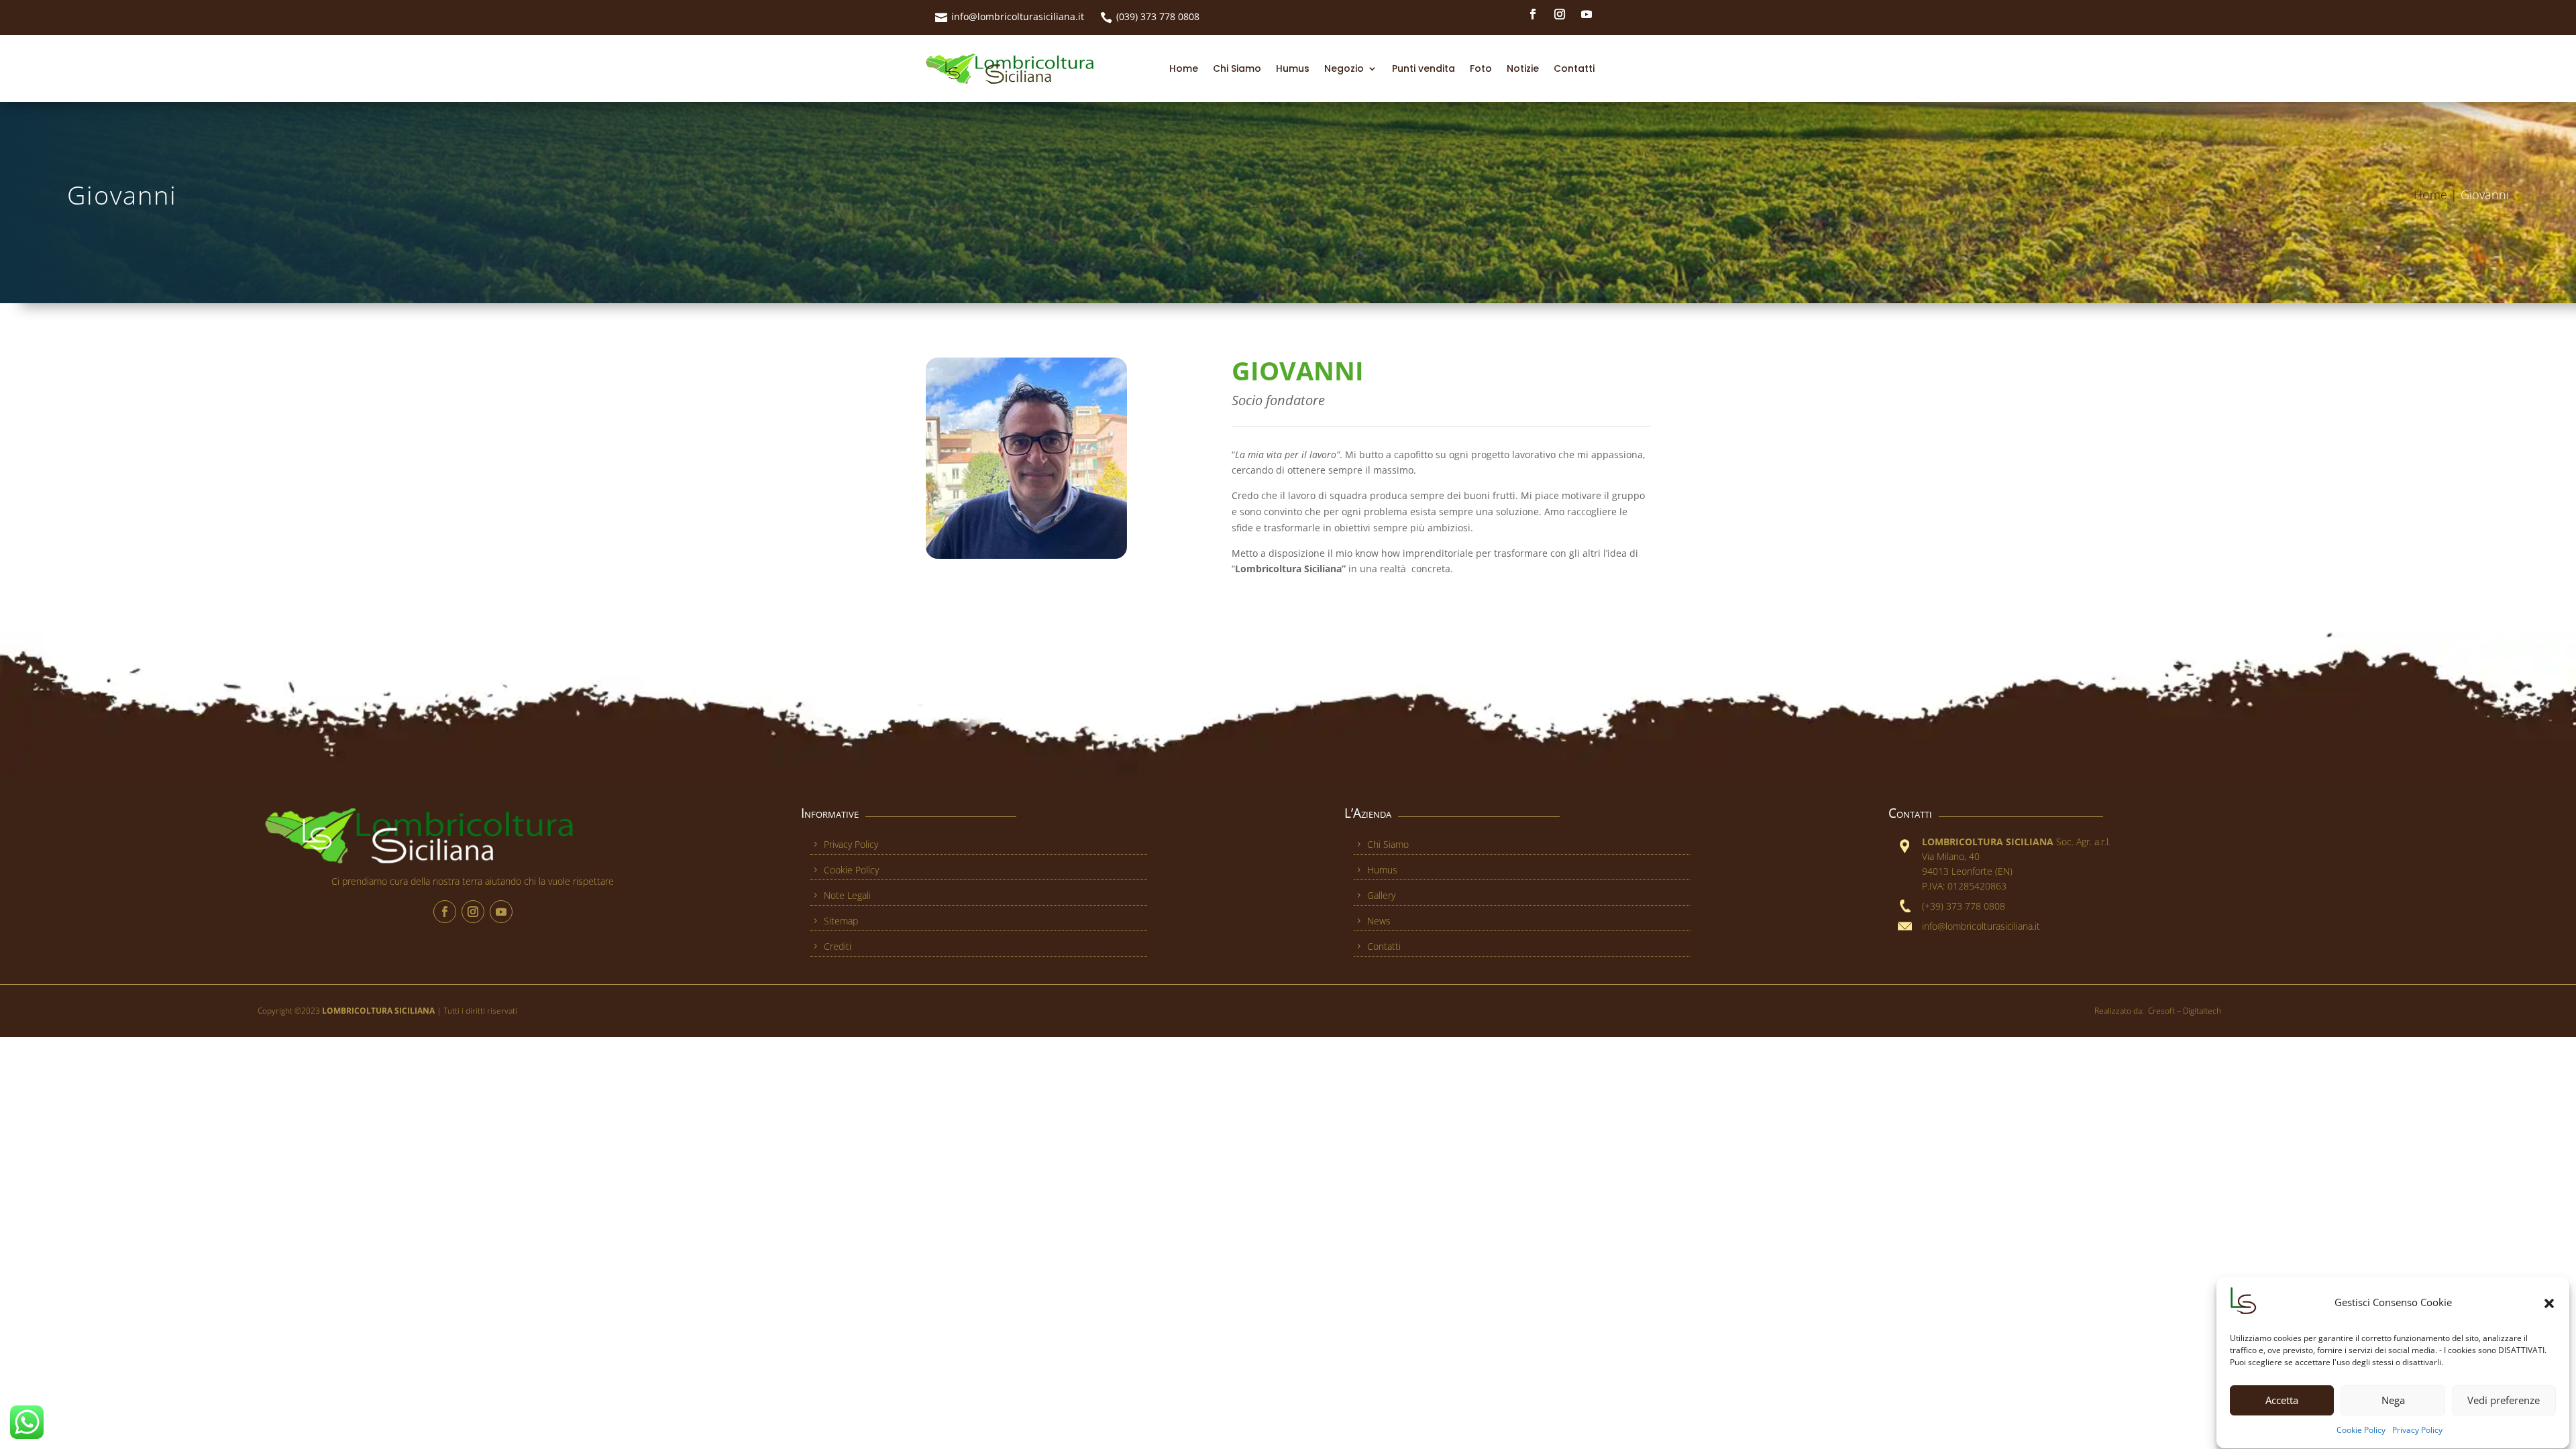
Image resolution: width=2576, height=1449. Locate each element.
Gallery (1381, 895)
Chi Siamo (1237, 68)
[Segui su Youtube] (1587, 14)
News (1379, 921)
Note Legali (847, 895)
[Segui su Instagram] (1560, 14)
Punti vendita (1424, 68)
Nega (2393, 1401)
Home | (2437, 195)
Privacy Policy (2417, 1431)
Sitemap (841, 921)
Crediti (838, 946)
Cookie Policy (2361, 1431)
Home (1184, 68)
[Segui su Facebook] (1533, 14)
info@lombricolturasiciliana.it (1018, 16)
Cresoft (2161, 1011)
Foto (1481, 68)
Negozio (1344, 68)
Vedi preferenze (2504, 1401)
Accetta (2282, 1401)
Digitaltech (2202, 1011)
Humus (1293, 68)
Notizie (1523, 68)
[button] (2549, 1303)
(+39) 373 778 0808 (1964, 906)
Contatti (1574, 68)
